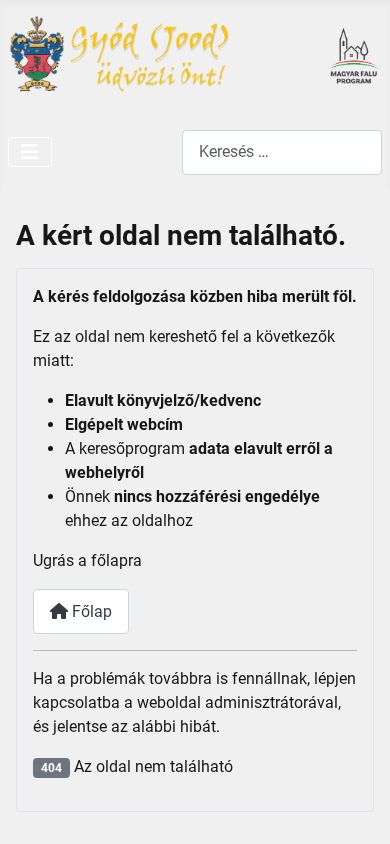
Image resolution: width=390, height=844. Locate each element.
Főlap (90, 611)
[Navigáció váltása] (30, 152)
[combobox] (282, 152)
